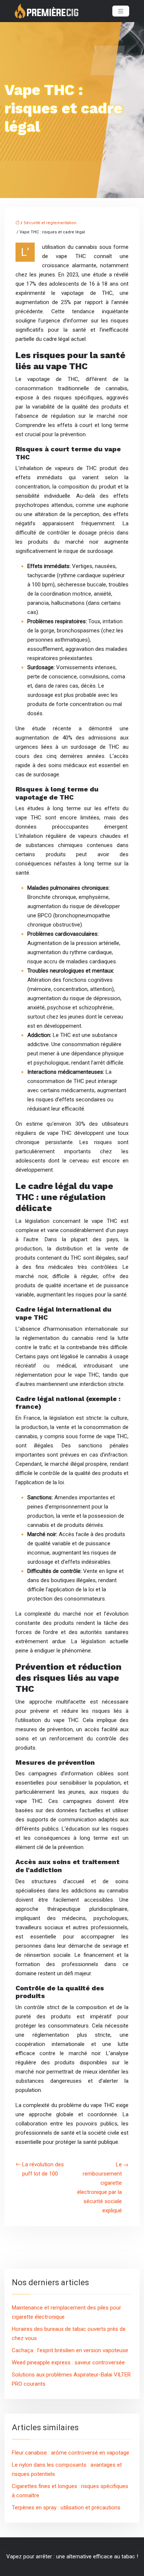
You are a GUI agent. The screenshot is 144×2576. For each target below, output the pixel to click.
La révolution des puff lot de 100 (43, 2169)
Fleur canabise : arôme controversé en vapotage (71, 2453)
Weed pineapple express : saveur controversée (68, 2362)
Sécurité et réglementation (50, 223)
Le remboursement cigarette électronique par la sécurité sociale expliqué (100, 2187)
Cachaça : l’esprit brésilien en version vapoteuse (70, 2350)
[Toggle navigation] (121, 11)
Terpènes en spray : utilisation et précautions (66, 2508)
